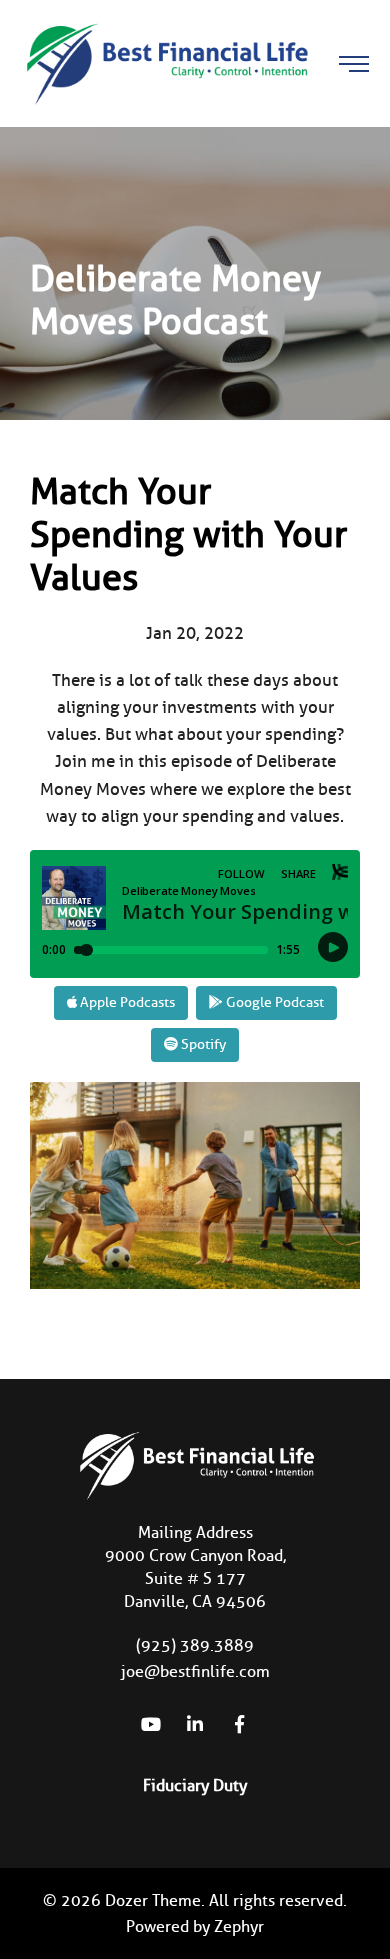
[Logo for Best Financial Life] (165, 62)
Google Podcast (273, 1002)
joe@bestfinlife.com (195, 1671)
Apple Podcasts (126, 1002)
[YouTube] (151, 1724)
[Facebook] (239, 1724)
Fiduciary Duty (195, 1785)
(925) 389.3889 (195, 1645)
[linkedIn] (195, 1724)
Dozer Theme (153, 1900)
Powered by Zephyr (195, 1926)
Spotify (202, 1044)
